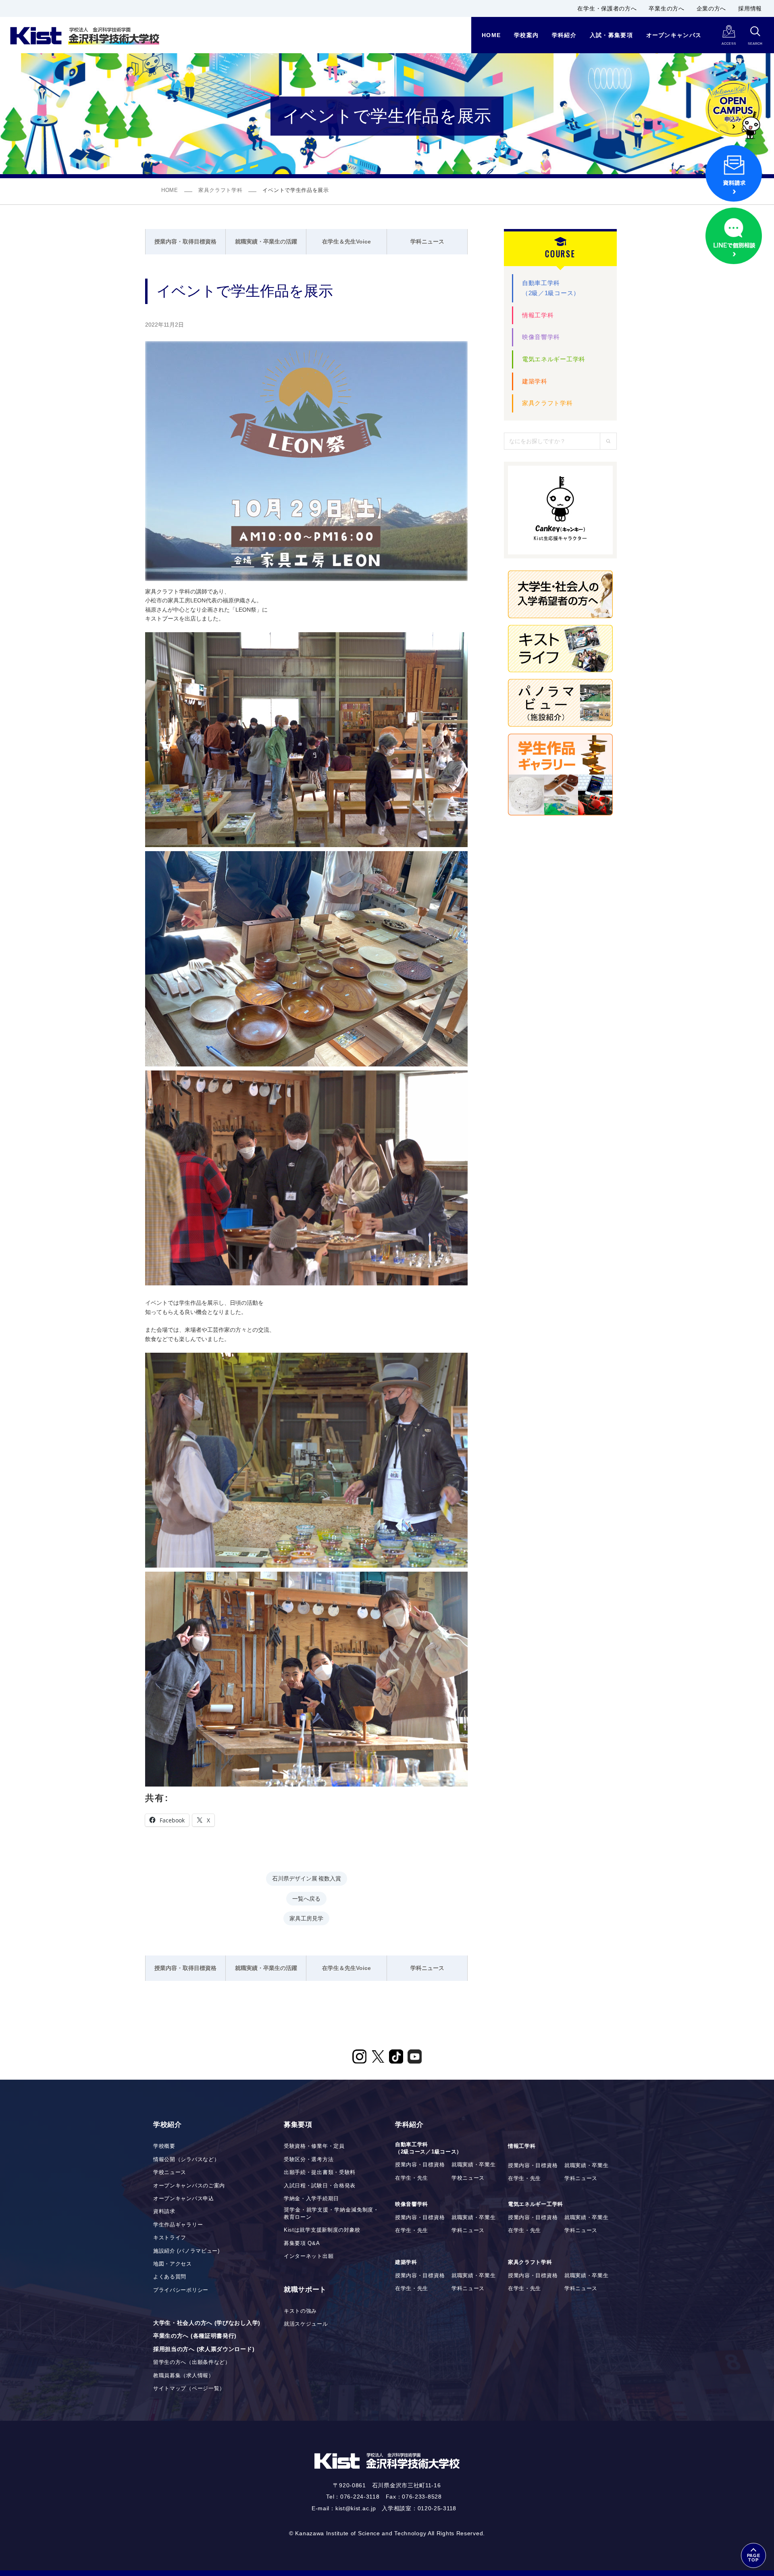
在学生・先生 (412, 2178)
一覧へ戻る (306, 1898)
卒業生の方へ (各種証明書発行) (195, 2336)
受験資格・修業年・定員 (314, 2146)
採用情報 (750, 8)
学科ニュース (427, 242)
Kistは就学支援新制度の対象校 (322, 2230)
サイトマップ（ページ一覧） (189, 2389)
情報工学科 (538, 315)
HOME (170, 190)
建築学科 (535, 381)
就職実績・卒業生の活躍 (266, 242)
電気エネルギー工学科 (554, 359)
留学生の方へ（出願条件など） (192, 2362)
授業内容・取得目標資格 (185, 242)
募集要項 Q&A (302, 2243)
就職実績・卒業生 (474, 2165)
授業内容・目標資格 (420, 2165)
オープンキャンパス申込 (184, 2199)
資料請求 (164, 2212)
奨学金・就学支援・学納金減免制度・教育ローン (331, 2214)
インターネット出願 (309, 2256)
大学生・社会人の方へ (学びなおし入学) (207, 2323)
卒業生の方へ (666, 8)
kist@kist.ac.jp (356, 2508)
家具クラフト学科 (221, 190)
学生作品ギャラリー (178, 2225)
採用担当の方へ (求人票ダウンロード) (204, 2349)
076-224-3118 (360, 2497)
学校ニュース (170, 2172)
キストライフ (170, 2238)
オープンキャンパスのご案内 (189, 2186)
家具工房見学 (306, 1918)
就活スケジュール (306, 2324)
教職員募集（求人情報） (184, 2376)
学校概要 (164, 2146)
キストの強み (300, 2311)
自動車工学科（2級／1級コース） (551, 288)
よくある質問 (170, 2277)
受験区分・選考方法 (309, 2160)
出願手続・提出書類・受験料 (320, 2172)
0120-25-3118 (437, 2508)
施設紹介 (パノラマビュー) (186, 2251)
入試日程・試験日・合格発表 (320, 2186)
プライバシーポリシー (181, 2290)
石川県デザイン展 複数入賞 (307, 1878)
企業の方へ (712, 8)
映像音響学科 (541, 337)
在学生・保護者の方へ (607, 8)
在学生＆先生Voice (346, 242)
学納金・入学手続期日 (311, 2199)
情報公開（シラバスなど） (186, 2160)
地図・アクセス (173, 2264)
